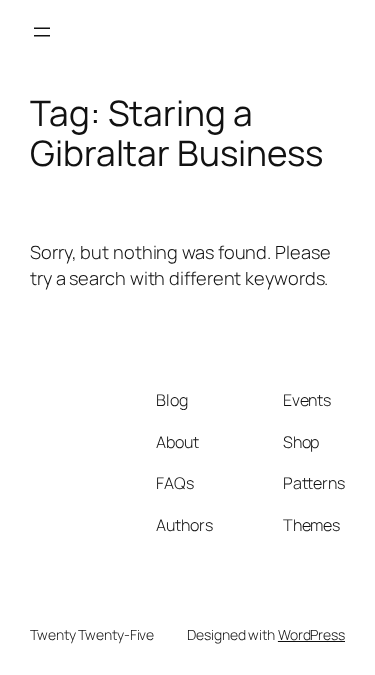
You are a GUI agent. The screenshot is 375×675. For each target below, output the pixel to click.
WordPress (311, 634)
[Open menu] (42, 32)
